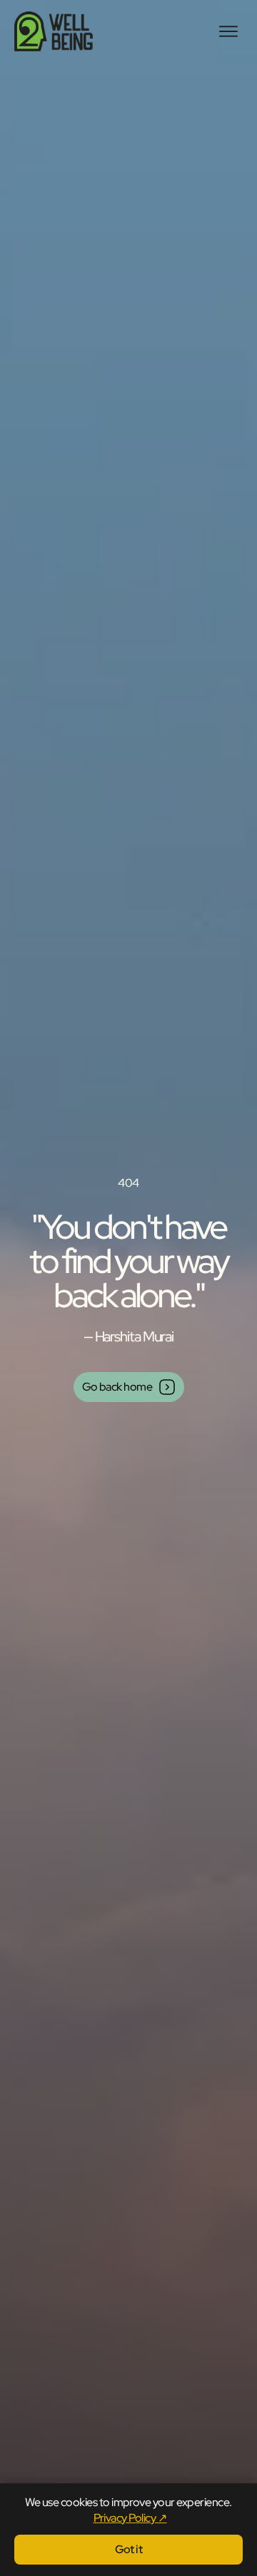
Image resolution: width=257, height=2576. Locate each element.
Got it (129, 2549)
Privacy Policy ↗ (130, 2518)
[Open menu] (228, 31)
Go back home (117, 1387)
